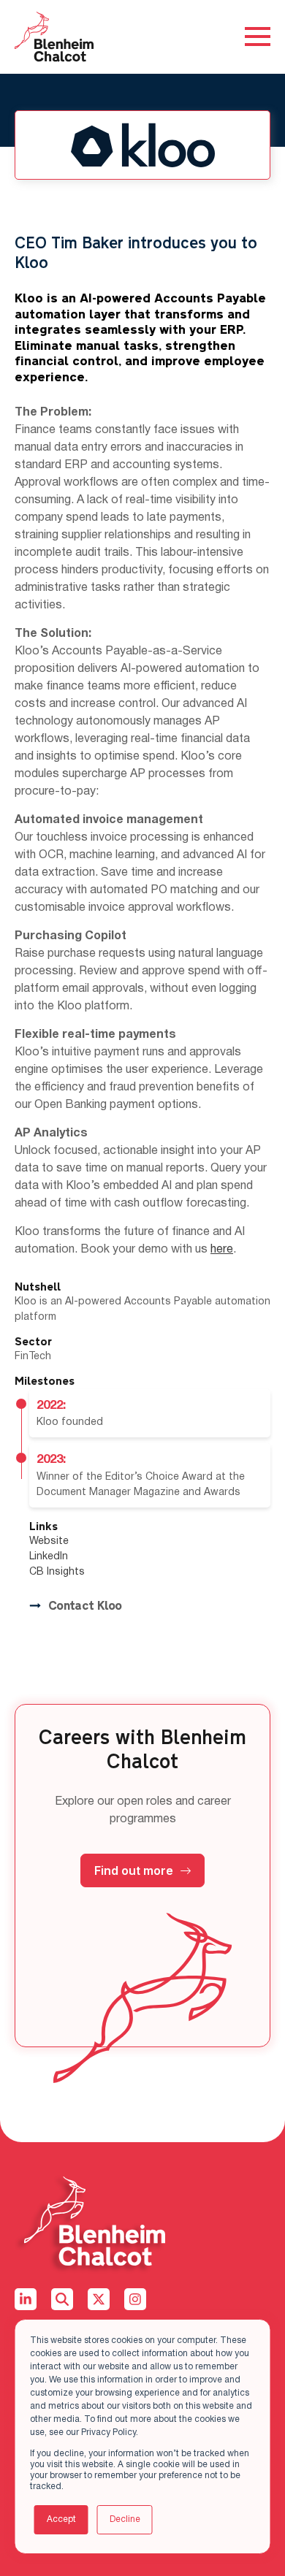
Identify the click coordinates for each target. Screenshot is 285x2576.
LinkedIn (49, 1557)
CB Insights (57, 1572)
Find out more (134, 1870)
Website (49, 1541)
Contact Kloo (85, 1606)
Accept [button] (61, 2519)
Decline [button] (125, 2519)
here (222, 1250)
